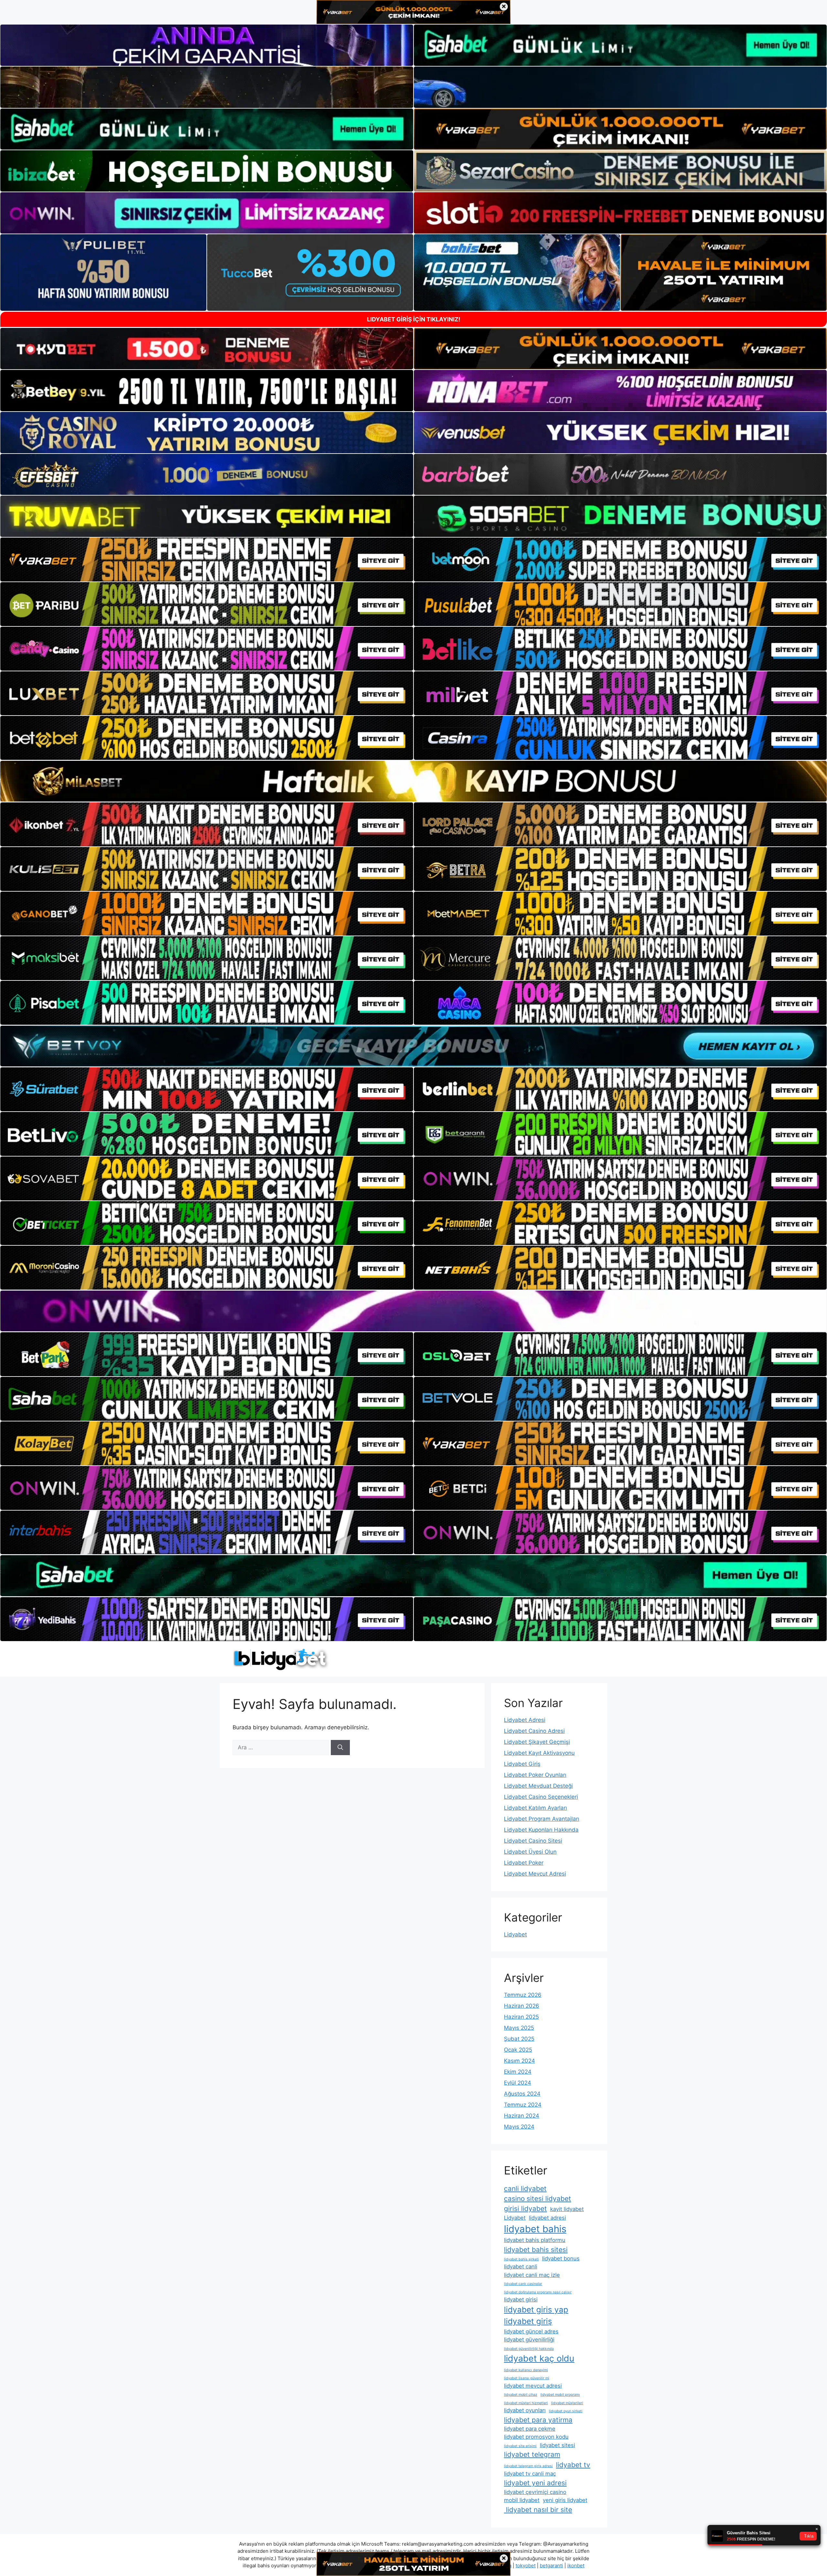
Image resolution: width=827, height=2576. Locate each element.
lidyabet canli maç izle (532, 2275)
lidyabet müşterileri (567, 2403)
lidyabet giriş (528, 2321)
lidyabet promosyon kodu (536, 2437)
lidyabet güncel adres (531, 2331)
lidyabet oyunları (525, 2410)
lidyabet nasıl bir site (538, 2510)
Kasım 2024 (519, 2061)
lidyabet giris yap (536, 2310)
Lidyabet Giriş (522, 1764)
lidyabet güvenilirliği (529, 2340)
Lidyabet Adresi (525, 1720)
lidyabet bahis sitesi (536, 2250)
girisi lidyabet (525, 2209)
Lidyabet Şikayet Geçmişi (537, 1742)
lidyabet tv (573, 2465)
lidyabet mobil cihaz (521, 2395)
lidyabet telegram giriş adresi (528, 2466)
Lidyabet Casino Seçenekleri (541, 1797)
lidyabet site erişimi (520, 2446)
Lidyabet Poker (524, 1863)
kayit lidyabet (567, 2209)
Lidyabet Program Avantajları (542, 1819)
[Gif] (413, 781)
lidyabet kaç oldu (539, 2358)
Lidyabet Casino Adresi (534, 1731)
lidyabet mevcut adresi (533, 2386)
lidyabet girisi (521, 2299)
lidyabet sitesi (557, 2445)
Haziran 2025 (521, 2017)
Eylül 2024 (518, 2083)
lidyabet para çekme (530, 2429)
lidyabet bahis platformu (535, 2240)
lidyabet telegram (532, 2454)
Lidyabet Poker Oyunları (535, 1775)
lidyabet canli (521, 2267)
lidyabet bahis (535, 2229)
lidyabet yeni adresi (535, 2483)
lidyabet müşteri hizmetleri (526, 2403)
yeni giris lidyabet (565, 2500)
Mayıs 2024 (519, 2127)
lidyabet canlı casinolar (523, 2284)
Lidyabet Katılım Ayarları (535, 1808)
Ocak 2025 (518, 2050)
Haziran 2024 (522, 2116)
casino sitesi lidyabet (538, 2199)
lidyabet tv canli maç (530, 2474)
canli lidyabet (525, 2189)
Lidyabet (515, 1934)
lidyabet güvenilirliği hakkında (529, 2349)
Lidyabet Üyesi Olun (530, 1852)
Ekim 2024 (518, 2072)
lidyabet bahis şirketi (521, 2259)
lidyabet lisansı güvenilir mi (527, 2378)
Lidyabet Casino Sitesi (533, 1841)
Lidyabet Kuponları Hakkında (541, 1830)
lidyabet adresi (547, 2218)
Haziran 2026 (522, 2006)
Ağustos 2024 (522, 2094)
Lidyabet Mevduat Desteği (538, 1786)
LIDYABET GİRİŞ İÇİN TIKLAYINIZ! (414, 319)
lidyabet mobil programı (560, 2395)
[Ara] (340, 1748)
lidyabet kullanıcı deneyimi (526, 2370)
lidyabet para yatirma (538, 2420)
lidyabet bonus (561, 2258)
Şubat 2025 (519, 2039)
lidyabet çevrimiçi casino (535, 2492)
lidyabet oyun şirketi (566, 2411)
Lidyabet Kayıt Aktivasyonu (539, 1753)
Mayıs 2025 (519, 2028)
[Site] (207, 560)
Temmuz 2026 (523, 1995)
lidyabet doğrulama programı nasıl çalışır (538, 2292)
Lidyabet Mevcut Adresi (535, 1874)
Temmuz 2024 (523, 2105)
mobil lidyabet (522, 2500)
